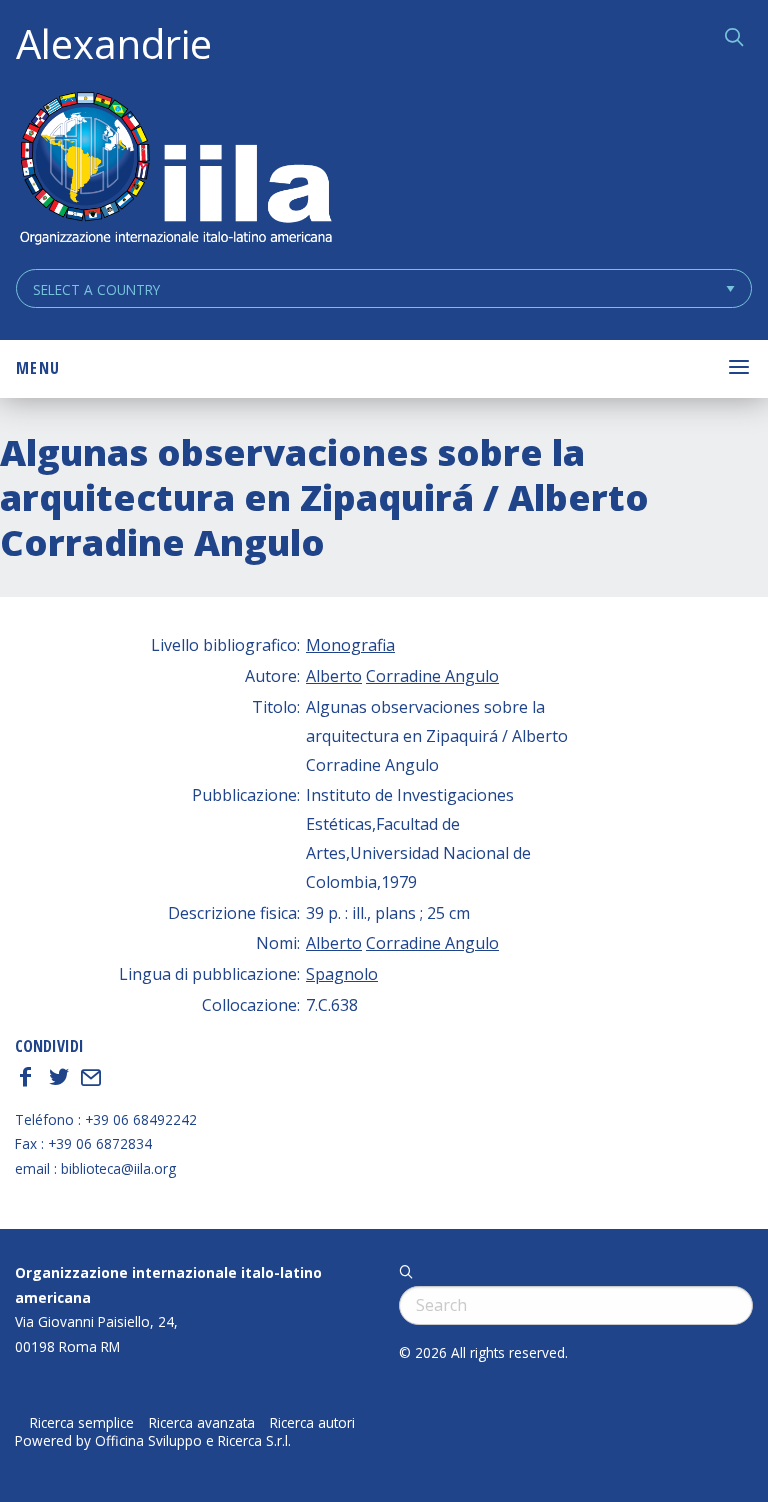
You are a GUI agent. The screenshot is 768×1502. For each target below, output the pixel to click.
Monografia (350, 645)
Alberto (334, 676)
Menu (38, 368)
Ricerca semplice (82, 1423)
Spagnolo (342, 974)
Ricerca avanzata (202, 1423)
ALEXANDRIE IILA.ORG (175, 170)
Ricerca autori (312, 1423)
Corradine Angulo (432, 676)
